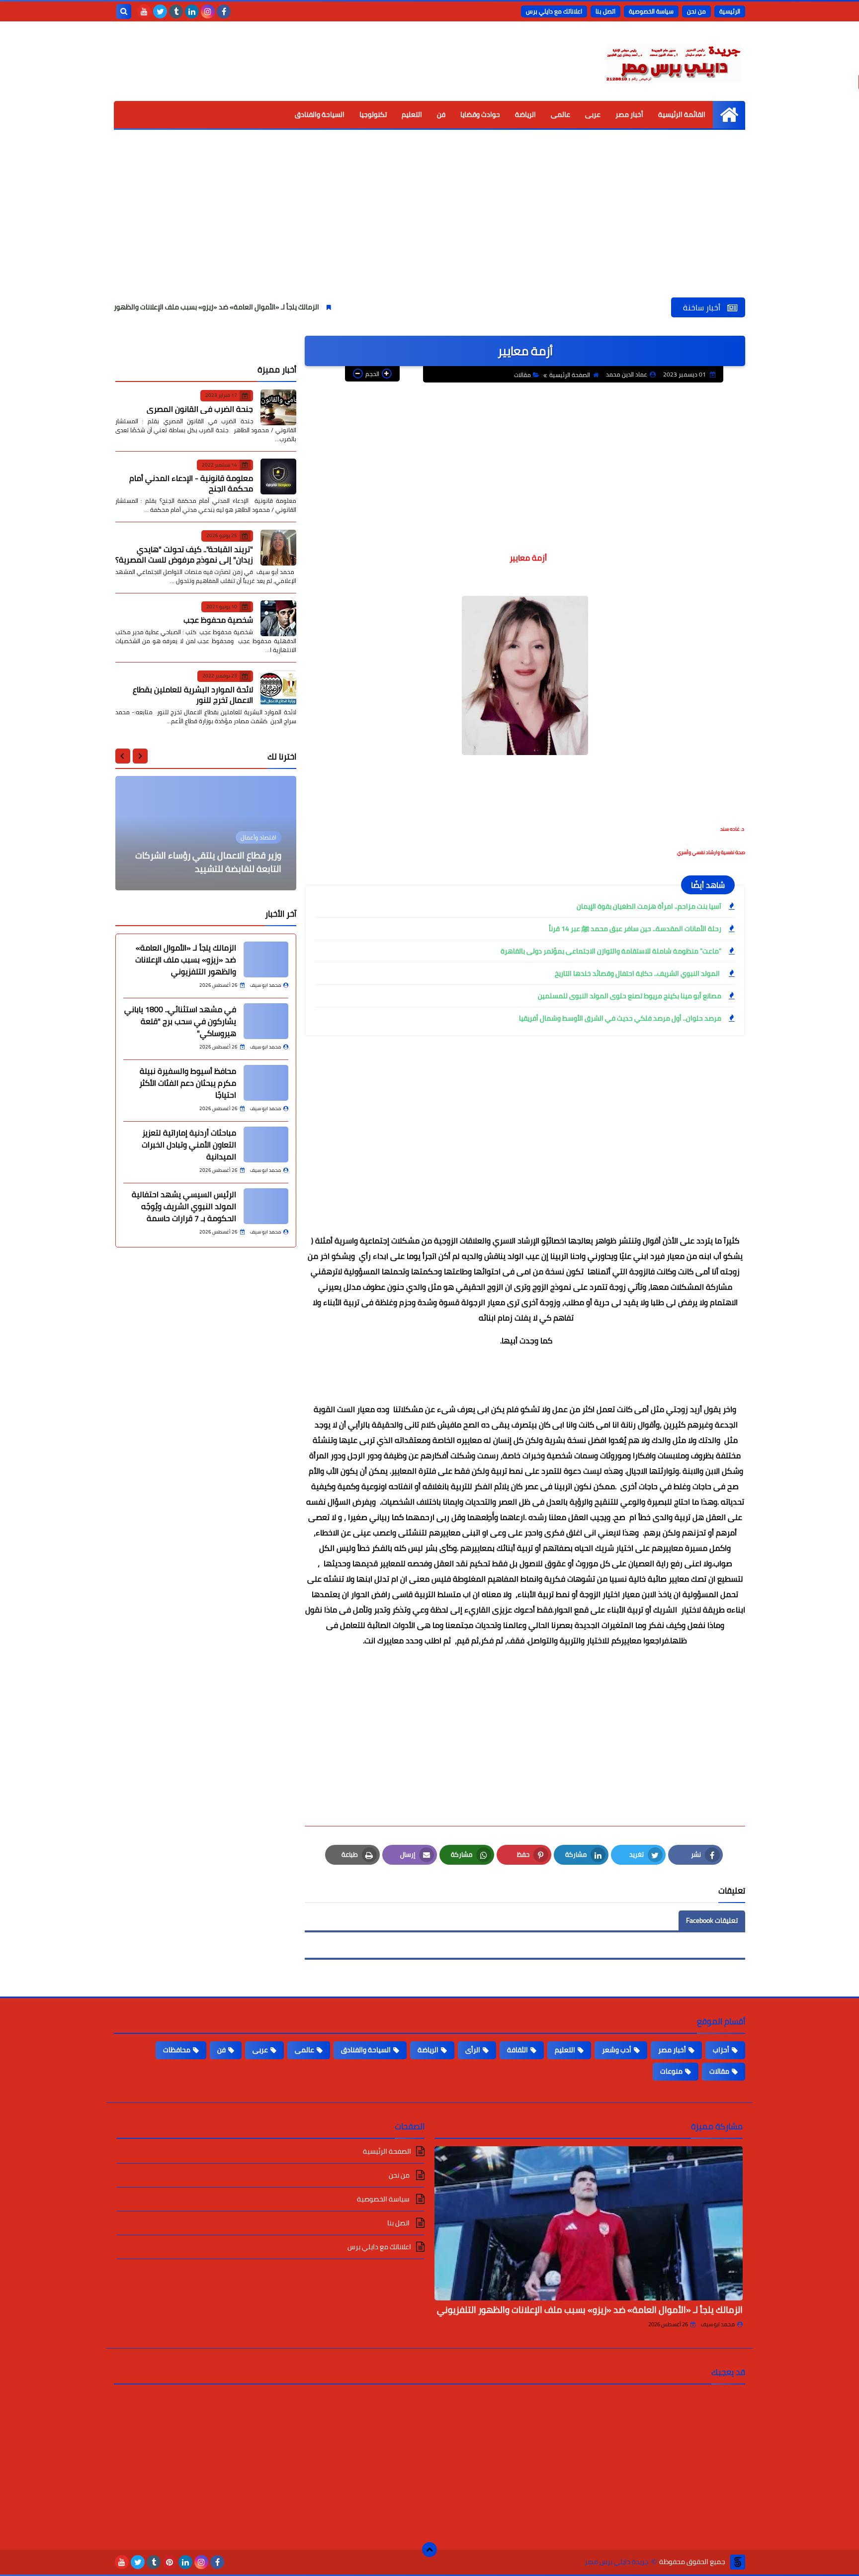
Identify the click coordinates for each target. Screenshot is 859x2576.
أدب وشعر (617, 2050)
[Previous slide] (140, 756)
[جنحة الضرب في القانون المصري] (278, 407)
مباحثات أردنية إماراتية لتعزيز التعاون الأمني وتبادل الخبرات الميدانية (189, 1145)
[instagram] (208, 11)
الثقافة (517, 2050)
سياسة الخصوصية (651, 11)
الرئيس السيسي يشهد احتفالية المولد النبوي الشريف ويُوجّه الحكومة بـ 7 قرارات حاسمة (184, 1206)
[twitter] (160, 11)
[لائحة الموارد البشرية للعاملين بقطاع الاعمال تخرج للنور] (278, 688)
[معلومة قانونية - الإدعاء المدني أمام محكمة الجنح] (278, 477)
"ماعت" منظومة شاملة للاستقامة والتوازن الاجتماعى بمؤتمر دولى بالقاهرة (611, 951)
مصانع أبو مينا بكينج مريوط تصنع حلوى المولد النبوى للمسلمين (630, 996)
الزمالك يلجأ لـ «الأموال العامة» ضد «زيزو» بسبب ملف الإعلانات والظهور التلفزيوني (279, 307)
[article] (206, 833)
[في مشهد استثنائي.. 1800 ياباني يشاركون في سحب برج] (266, 1021)
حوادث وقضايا (480, 114)
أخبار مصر (629, 114)
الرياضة (525, 114)
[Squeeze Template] (738, 2562)
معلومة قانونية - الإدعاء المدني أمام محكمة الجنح (191, 483)
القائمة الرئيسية (682, 114)
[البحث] (124, 11)
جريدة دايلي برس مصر (617, 2562)
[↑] (429, 2550)
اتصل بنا (605, 11)
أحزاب (721, 2050)
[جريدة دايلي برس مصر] (673, 61)
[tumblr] (176, 11)
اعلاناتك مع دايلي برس (554, 11)
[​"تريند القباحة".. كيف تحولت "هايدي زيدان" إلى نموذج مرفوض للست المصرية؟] (278, 548)
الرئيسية (730, 11)
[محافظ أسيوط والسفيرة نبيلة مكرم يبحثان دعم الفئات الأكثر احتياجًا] (266, 1083)
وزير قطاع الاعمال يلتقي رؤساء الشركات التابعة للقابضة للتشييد (208, 862)
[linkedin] (192, 11)
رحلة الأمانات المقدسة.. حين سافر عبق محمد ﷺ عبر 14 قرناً (635, 929)
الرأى (473, 2050)
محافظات (177, 2050)
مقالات (522, 375)
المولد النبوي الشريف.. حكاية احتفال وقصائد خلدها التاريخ (638, 973)
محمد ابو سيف (718, 2324)
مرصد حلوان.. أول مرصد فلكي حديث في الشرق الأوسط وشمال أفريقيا (620, 1018)
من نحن (696, 11)
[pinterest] (170, 2562)
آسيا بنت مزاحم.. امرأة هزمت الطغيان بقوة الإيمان (649, 906)
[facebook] (224, 11)
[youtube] (144, 11)
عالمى (560, 114)
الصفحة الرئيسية (570, 375)
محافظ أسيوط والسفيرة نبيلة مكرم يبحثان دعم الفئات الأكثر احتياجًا (188, 1083)
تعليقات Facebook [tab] (712, 1920)
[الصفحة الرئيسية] (729, 115)
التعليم (412, 114)
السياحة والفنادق (320, 114)
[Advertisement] (429, 223)
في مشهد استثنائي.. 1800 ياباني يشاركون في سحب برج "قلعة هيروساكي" (180, 1021)
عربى (593, 114)
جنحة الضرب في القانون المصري (200, 408)
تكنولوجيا (373, 114)
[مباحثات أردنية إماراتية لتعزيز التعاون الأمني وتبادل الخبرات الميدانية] (266, 1145)
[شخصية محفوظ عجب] (278, 618)
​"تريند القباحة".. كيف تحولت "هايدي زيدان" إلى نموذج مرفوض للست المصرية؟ (184, 554)
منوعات (671, 2071)
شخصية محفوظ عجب (218, 620)
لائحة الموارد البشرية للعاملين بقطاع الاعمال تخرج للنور (193, 694)
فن (441, 114)
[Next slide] (123, 756)
